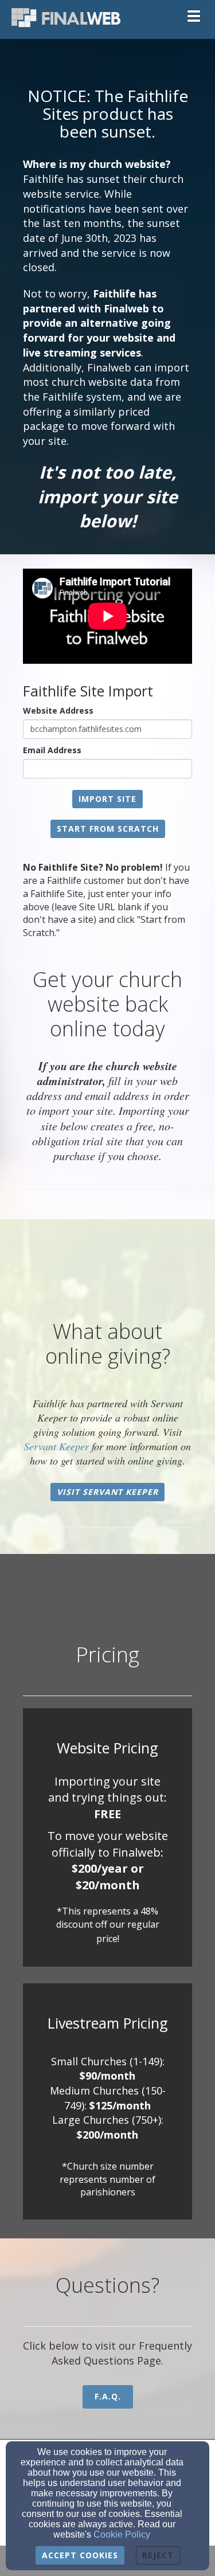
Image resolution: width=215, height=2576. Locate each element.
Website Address (58, 710)
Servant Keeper (56, 1446)
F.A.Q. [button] (108, 2396)
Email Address (52, 750)
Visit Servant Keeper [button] (107, 1492)
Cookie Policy (122, 2534)
